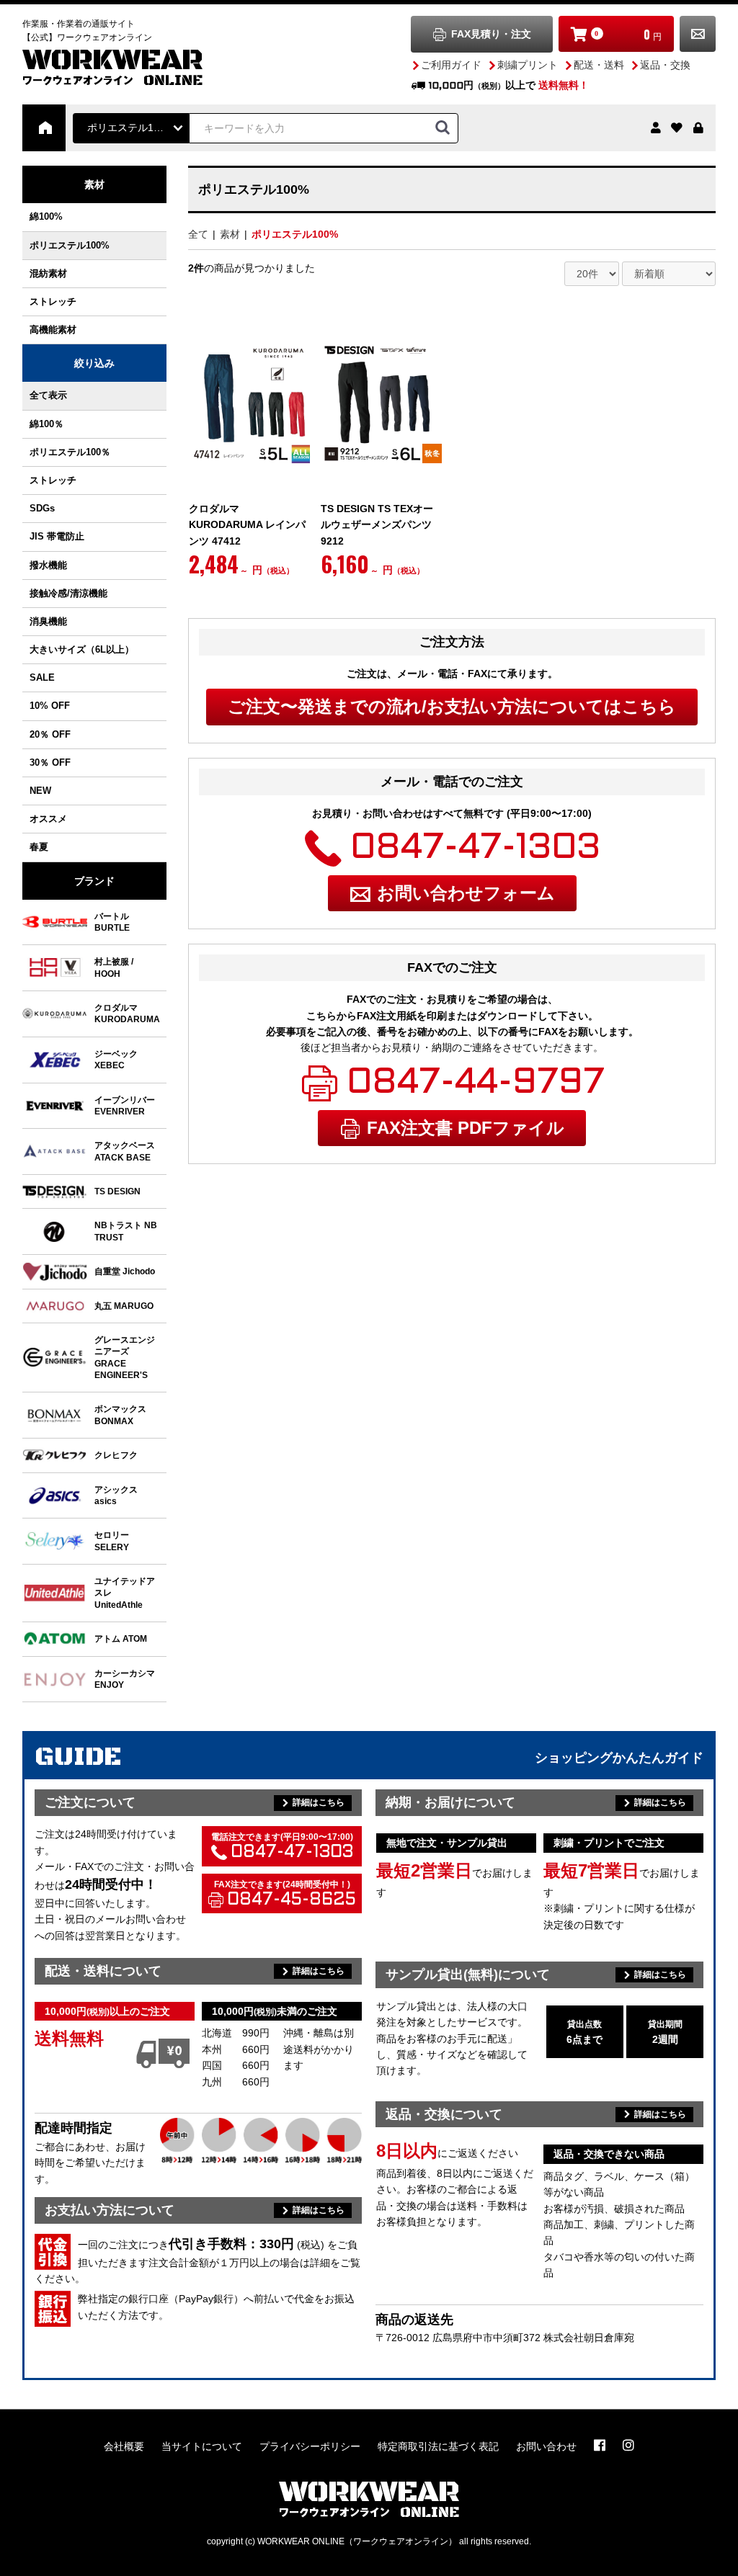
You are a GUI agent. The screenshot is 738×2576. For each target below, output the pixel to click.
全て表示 (48, 395)
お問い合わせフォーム (466, 893)
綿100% (46, 216)
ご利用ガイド (451, 65)
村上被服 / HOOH (114, 967)
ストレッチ (53, 301)
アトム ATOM (121, 1638)
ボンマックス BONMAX (120, 1414)
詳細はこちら (319, 1802)
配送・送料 (599, 65)
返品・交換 (665, 65)
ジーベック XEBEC (116, 1059)
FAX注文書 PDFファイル (466, 1128)
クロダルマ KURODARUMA (127, 1013)
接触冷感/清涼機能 (68, 593)
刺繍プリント (528, 65)
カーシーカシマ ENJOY (125, 1679)
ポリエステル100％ (70, 452)
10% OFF (50, 706)
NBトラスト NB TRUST (126, 1231)
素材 (94, 184)
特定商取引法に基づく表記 (438, 2446)
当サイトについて (202, 2446)
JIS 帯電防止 (57, 536)
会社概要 (124, 2446)
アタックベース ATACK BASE (125, 1151)
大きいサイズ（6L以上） (82, 649)
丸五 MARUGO (124, 1306)
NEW (40, 791)
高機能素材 (58, 330)
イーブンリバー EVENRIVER (125, 1105)
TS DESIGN (117, 1191)
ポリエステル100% (70, 245)
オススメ (48, 819)
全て (198, 234)
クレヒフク (116, 1455)
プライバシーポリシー (310, 2446)
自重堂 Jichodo (125, 1271)
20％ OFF (50, 734)
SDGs (42, 508)
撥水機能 (48, 565)
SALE (42, 677)
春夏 (39, 847)
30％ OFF (50, 762)
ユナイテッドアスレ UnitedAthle (125, 1593)
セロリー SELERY (112, 1540)
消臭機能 (48, 621)
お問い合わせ (698, 34)
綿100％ (46, 424)
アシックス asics (116, 1495)
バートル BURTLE (112, 922)
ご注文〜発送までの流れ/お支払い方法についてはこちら (452, 706)
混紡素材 (48, 273)
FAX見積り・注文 (491, 34)
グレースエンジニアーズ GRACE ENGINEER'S (125, 1357)
